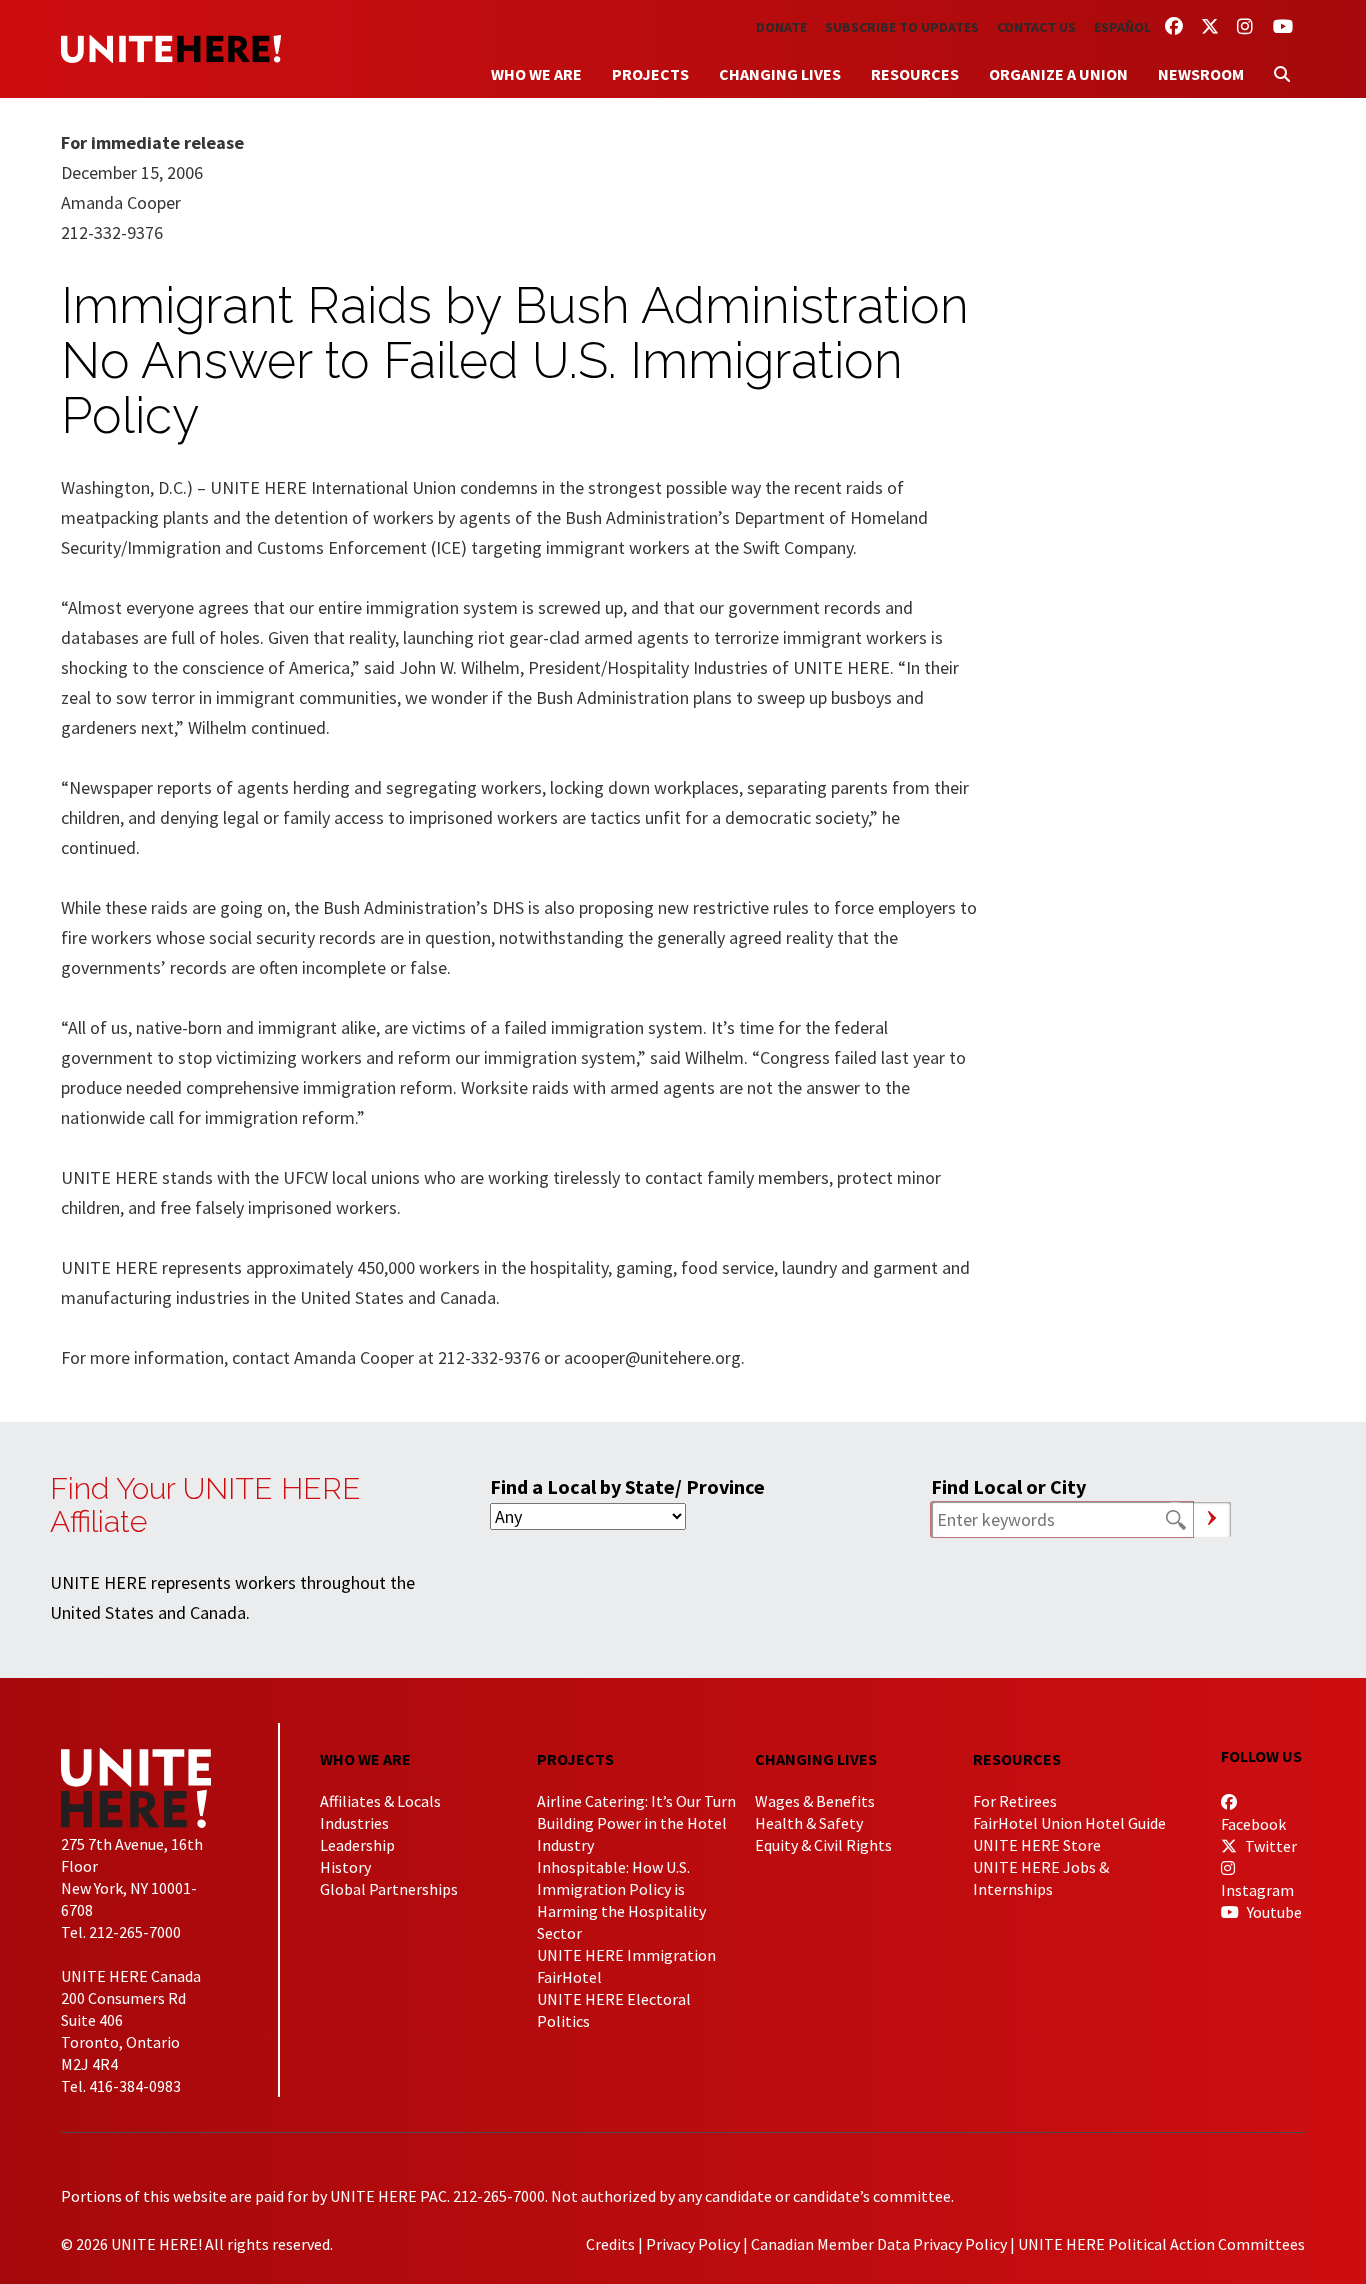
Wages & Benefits (815, 1801)
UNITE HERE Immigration (626, 1955)
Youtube (1273, 1912)
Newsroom (1201, 74)
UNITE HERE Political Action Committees (1161, 2244)
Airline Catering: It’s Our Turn (636, 1801)
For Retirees (1015, 1801)
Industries (354, 1823)
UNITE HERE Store (1037, 1845)
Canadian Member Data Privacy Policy (879, 2244)
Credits (610, 2244)
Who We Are (536, 74)
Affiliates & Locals (380, 1801)
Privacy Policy (693, 2244)
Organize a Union (1058, 74)
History (345, 1867)
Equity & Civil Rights (823, 1845)
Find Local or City (1008, 1486)
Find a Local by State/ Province (627, 1486)
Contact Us (1036, 27)
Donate (781, 27)
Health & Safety (809, 1823)
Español (1122, 27)
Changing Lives (780, 74)
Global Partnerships (389, 1889)
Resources (915, 74)
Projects (650, 74)
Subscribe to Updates (902, 27)
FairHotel (569, 1977)
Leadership (357, 1845)
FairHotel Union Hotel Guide (1069, 1823)
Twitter (1269, 1846)
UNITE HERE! (171, 49)
